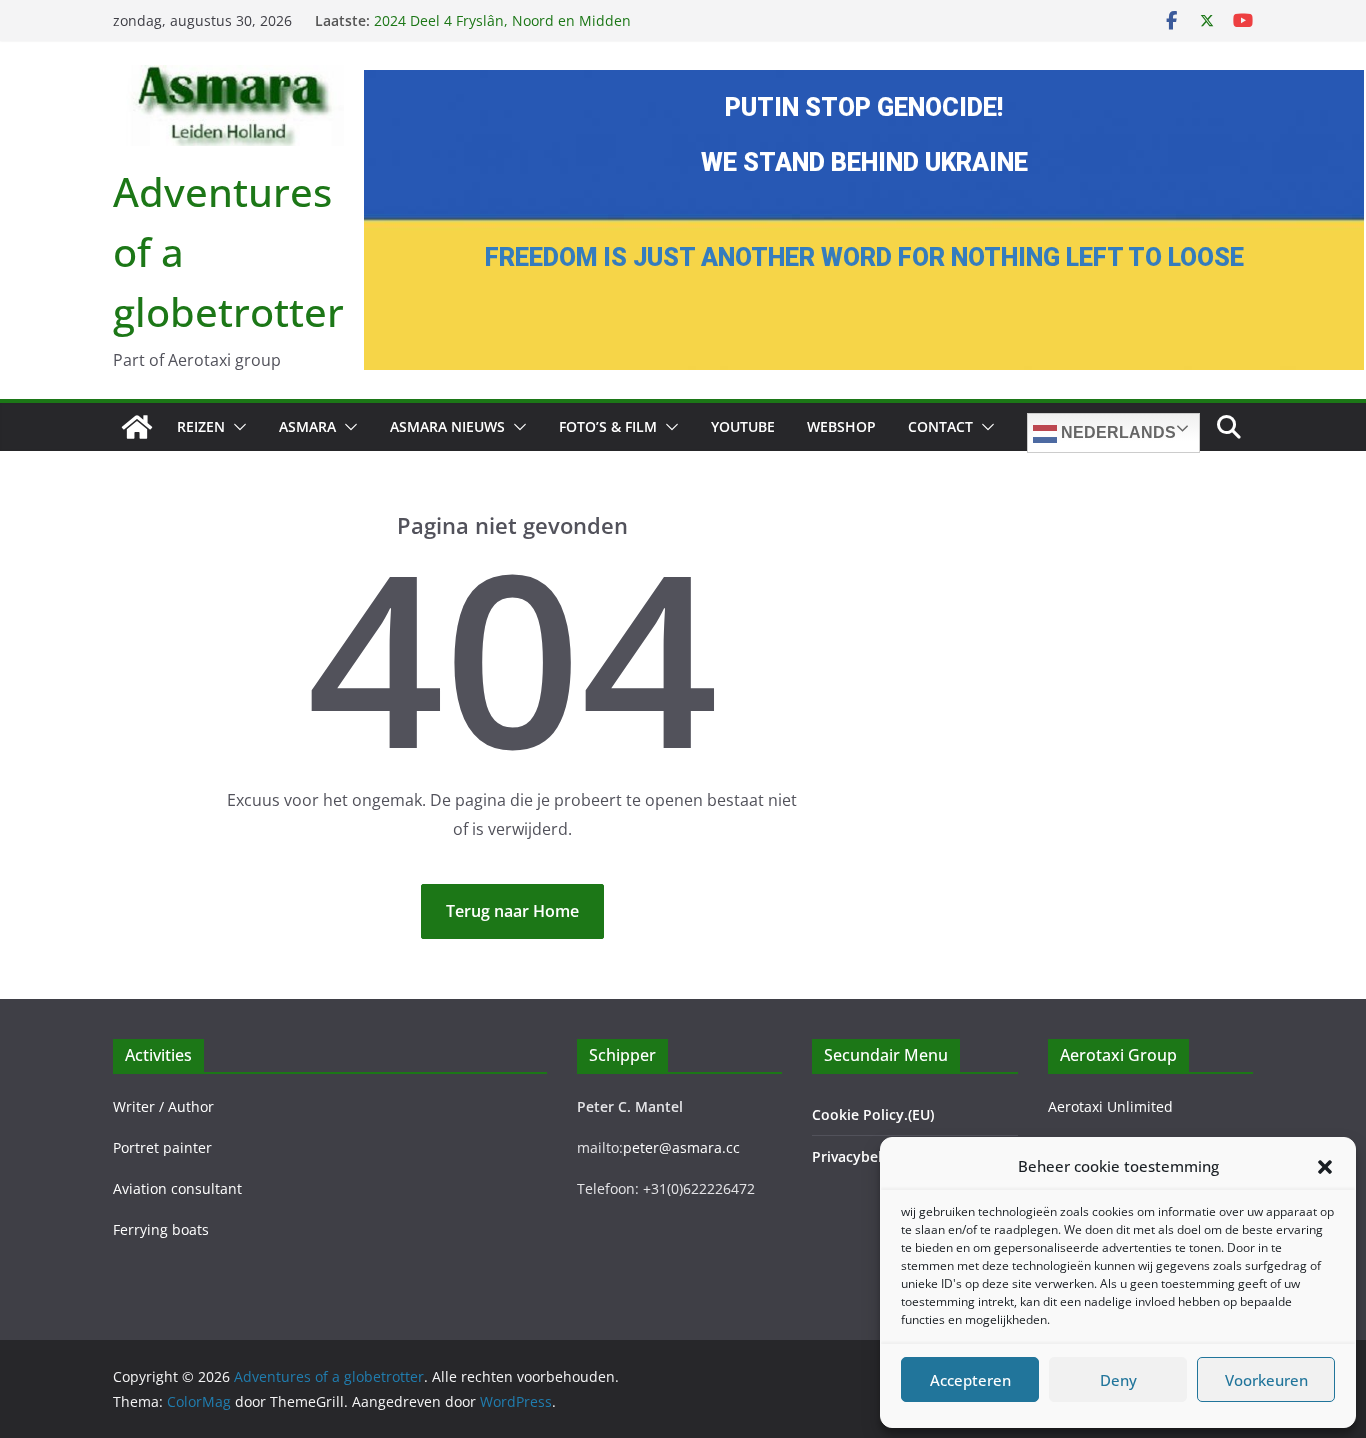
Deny (1118, 1380)
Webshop (841, 426)
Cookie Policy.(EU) (873, 1114)
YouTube (743, 426)
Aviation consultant (177, 1188)
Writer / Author (163, 1106)
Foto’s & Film (608, 426)
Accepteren (970, 1380)
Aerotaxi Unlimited (1110, 1106)
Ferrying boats (161, 1229)
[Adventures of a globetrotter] (137, 427)
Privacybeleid (857, 1156)
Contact (940, 426)
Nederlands (1116, 432)
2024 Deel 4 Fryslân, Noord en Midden (502, 24)
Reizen (201, 426)
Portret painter (162, 1147)
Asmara (307, 426)
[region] (864, 220)
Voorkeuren (1266, 1380)
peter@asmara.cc (681, 1147)
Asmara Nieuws (447, 426)
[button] (1325, 1167)
